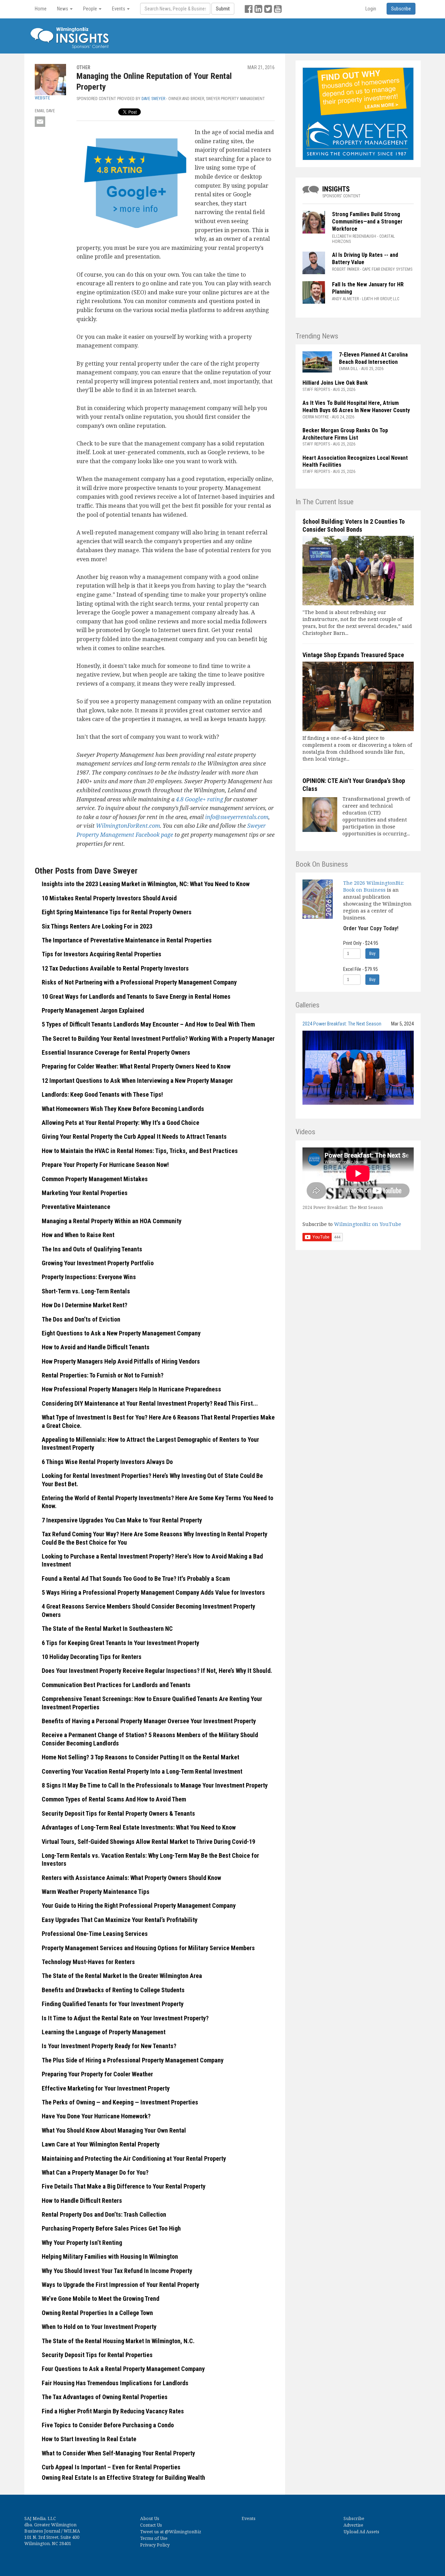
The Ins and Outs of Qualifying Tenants (92, 1249)
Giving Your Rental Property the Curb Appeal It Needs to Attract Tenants (134, 1136)
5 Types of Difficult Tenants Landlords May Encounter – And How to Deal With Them (148, 1024)
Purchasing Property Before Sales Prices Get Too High (111, 2228)
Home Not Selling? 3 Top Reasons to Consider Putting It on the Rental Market (140, 1757)
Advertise (353, 2525)
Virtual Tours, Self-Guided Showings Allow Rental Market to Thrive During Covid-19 (148, 1842)
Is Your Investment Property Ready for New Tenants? (109, 2046)
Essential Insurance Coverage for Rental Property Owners (116, 1052)
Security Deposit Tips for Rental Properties (97, 2355)
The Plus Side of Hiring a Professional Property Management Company (133, 2060)
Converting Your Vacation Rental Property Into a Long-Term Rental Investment (142, 1771)
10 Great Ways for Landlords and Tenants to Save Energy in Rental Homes (136, 996)
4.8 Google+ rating (200, 799)
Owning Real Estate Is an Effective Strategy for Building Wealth (123, 2477)
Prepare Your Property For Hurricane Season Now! (105, 1165)
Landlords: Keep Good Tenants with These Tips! (102, 1094)
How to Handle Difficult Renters (82, 2201)
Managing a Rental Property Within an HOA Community (112, 1221)
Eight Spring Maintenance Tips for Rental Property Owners (117, 912)
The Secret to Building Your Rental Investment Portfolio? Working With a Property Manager (158, 1038)
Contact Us (151, 2525)
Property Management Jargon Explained (93, 1010)
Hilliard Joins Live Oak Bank (335, 383)
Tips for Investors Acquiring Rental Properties (102, 954)
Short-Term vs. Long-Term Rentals (86, 1291)
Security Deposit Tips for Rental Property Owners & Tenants (118, 1813)
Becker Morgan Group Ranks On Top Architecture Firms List (345, 434)
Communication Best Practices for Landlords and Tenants (116, 1685)
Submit (223, 9)
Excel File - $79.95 (361, 969)
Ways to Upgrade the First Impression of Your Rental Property (120, 2285)
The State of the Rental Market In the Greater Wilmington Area (122, 1976)
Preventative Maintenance (76, 1207)
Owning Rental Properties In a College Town (97, 2313)
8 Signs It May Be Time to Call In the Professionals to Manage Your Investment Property (155, 1785)
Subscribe (354, 2518)
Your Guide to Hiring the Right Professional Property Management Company (139, 1906)
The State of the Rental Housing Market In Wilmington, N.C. (118, 2341)
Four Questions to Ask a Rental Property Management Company (123, 2369)
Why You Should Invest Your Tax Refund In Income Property (117, 2271)
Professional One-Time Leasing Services (95, 1934)
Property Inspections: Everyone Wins (89, 1277)
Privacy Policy (155, 2545)
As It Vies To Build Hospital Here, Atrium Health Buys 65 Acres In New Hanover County (356, 407)
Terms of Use (154, 2538)
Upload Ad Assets (361, 2532)
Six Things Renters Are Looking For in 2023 (97, 926)
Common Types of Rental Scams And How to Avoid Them (114, 1799)
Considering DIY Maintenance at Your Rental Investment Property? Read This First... (150, 1403)
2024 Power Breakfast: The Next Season (342, 1024)
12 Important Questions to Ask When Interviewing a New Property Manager (137, 1081)
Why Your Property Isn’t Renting (82, 2243)
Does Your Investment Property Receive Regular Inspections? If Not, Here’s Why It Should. (157, 1671)
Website (42, 98)
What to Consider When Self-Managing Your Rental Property (118, 2453)
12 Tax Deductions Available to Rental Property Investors (115, 968)
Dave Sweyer (153, 99)
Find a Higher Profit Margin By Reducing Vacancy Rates (113, 2411)
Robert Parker (346, 269)
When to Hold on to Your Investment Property (99, 2327)
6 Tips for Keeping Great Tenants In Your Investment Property (120, 1643)
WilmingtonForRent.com (128, 826)
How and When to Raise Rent (78, 1235)
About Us (150, 2518)
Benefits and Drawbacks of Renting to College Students (113, 1990)
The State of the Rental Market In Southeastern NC (107, 1629)
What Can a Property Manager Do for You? (95, 2172)
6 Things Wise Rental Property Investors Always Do (107, 1462)
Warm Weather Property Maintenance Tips (96, 1892)
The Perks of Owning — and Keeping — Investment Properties (120, 2102)
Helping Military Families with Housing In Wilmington (110, 2256)
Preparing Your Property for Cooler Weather (97, 2074)
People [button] (91, 9)
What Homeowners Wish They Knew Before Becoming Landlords (123, 1109)
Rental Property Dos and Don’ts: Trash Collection (104, 2214)
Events (249, 2518)
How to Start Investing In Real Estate (89, 2439)
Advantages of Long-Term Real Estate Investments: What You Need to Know (139, 1827)
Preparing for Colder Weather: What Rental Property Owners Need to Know (136, 1066)
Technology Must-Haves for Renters (88, 1962)
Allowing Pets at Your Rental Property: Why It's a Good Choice (120, 1123)
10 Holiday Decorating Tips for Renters (92, 1657)
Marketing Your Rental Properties (85, 1193)
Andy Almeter (345, 299)
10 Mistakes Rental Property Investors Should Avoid (109, 898)
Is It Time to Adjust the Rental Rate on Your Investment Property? (125, 2018)
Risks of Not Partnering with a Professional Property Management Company (139, 982)
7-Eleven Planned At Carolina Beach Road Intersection (373, 358)
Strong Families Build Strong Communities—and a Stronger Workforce (367, 222)
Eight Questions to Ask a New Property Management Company (121, 1333)
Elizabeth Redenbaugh (354, 236)
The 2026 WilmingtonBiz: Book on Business (374, 886)
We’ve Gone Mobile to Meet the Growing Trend (100, 2299)
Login (371, 9)
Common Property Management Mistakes (95, 1179)
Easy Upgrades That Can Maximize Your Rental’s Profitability (120, 1920)
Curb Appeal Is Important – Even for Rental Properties (111, 2467)
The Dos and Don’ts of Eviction (81, 1319)
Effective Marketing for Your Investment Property (106, 2088)
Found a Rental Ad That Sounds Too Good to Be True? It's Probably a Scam (136, 1579)
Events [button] (119, 9)
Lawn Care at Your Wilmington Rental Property (101, 2144)
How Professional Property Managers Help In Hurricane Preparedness (131, 1389)
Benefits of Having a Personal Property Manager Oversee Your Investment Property (149, 1721)
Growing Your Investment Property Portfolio (98, 1263)
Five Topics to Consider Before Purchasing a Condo (108, 2425)
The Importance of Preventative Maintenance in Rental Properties (127, 940)
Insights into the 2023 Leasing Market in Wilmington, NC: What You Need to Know (146, 884)
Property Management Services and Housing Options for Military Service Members (148, 1948)
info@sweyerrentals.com (237, 817)
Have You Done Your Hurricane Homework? (96, 2116)
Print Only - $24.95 (361, 943)
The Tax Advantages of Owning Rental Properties (105, 2397)
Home (41, 9)
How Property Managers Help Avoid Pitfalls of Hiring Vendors (121, 1361)
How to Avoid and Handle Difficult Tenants (96, 1347)
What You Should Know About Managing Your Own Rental (114, 2130)
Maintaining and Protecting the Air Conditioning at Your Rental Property (134, 2158)
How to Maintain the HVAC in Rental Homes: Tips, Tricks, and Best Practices (140, 1151)
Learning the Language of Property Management (104, 2032)
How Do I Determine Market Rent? (84, 1305)
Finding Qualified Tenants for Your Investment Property (113, 2004)
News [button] (63, 9)
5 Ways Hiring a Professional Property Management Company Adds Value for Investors (153, 1592)
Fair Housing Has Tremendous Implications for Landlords (115, 2383)
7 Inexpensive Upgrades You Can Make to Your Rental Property (122, 1520)
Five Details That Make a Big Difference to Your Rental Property (124, 2186)
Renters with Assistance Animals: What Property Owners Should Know (131, 1878)
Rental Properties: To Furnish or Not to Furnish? (103, 1375)
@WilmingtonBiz (183, 2532)
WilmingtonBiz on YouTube (368, 1224)
